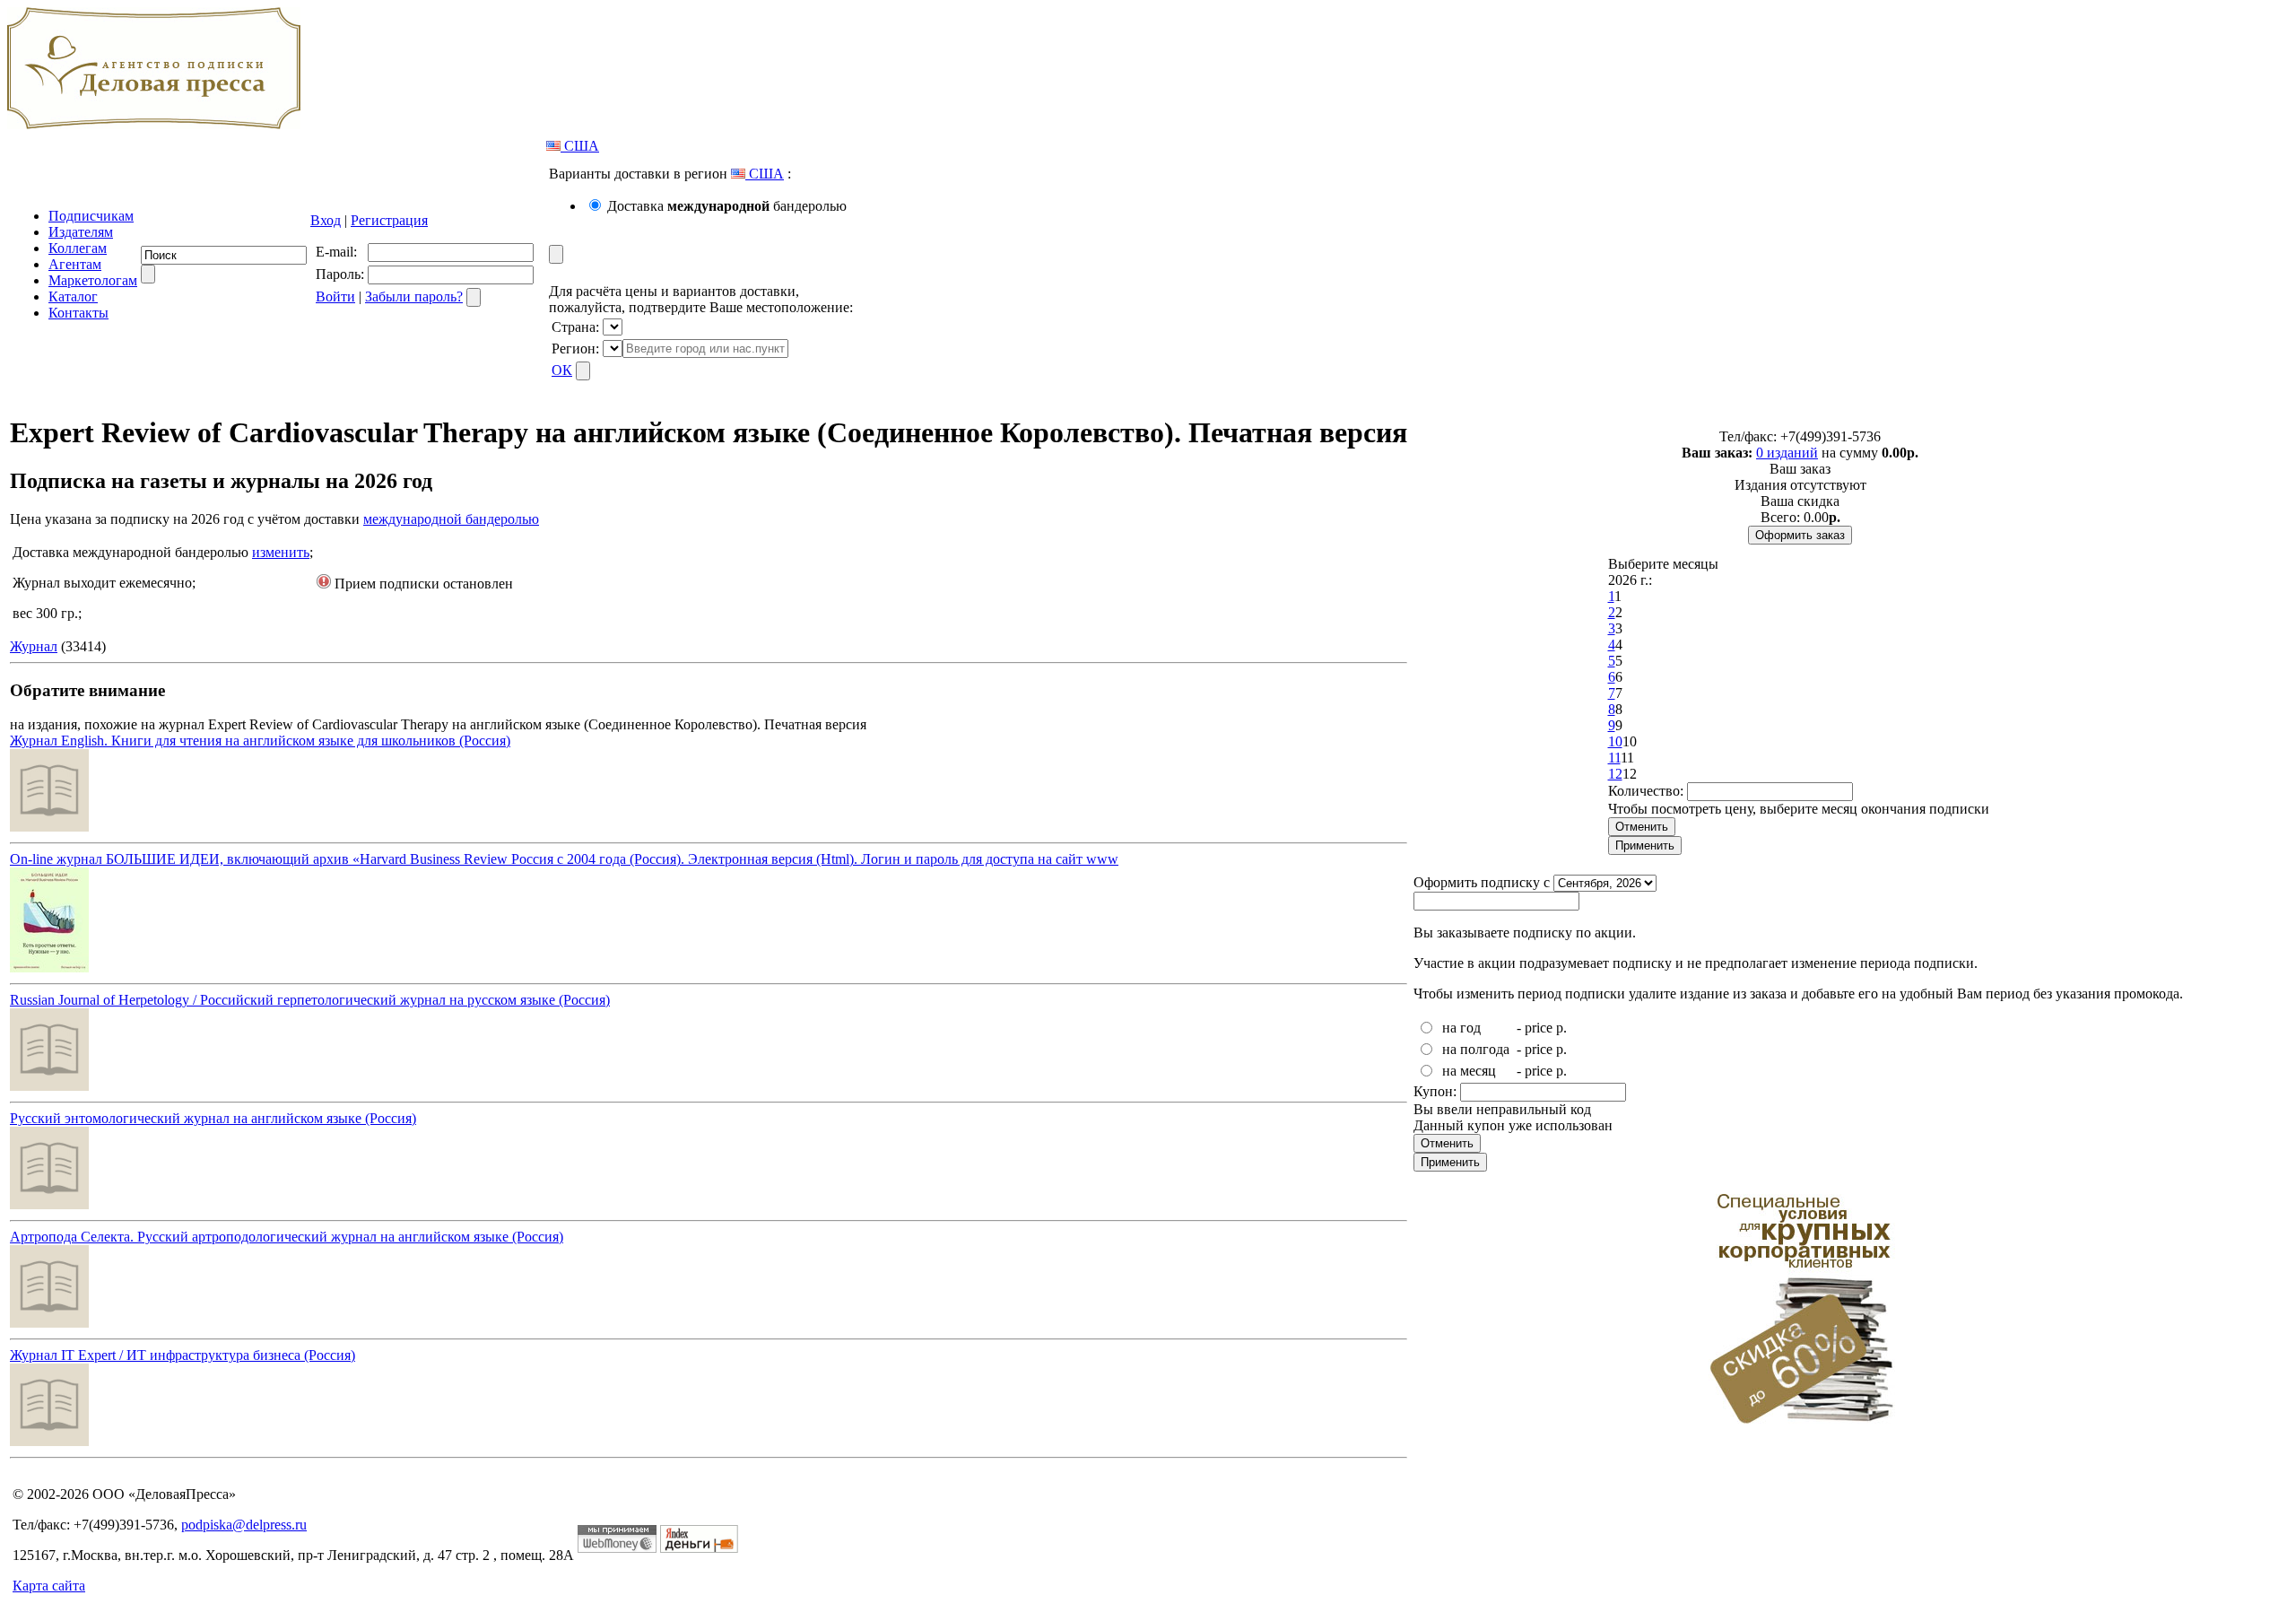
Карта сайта (49, 1586)
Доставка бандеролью (727, 206)
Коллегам (78, 248)
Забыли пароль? (414, 296)
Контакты (78, 313)
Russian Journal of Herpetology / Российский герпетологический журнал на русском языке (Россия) (310, 1000)
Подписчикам (91, 216)
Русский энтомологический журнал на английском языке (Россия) (213, 1118)
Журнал (34, 646)
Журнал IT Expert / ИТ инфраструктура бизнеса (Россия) (183, 1355)
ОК (562, 370)
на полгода (1476, 1049)
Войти (335, 296)
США (580, 146)
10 (1615, 741)
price (1539, 1028)
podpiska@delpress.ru (244, 1525)
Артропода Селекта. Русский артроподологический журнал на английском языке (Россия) (287, 1237)
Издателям (81, 232)
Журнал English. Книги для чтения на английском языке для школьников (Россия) (260, 741)
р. (1561, 1028)
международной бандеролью (451, 519)
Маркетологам (93, 280)
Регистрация (389, 220)
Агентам (75, 264)
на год (1461, 1028)
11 (1614, 758)
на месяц (1469, 1071)
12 (1615, 774)
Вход (326, 220)
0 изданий (1787, 453)
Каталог (73, 296)
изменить (281, 552)
